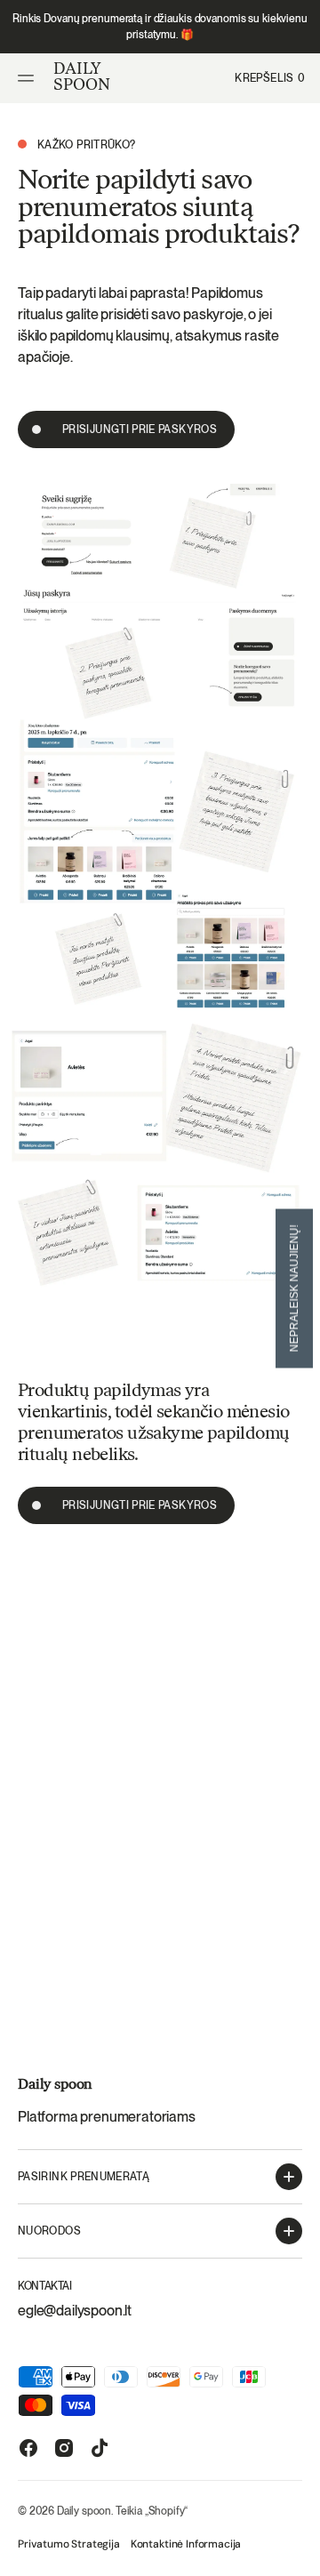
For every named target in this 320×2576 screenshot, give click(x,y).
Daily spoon (84, 2511)
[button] (28, 78)
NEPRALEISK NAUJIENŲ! (294, 1288)
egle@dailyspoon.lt (75, 2311)
